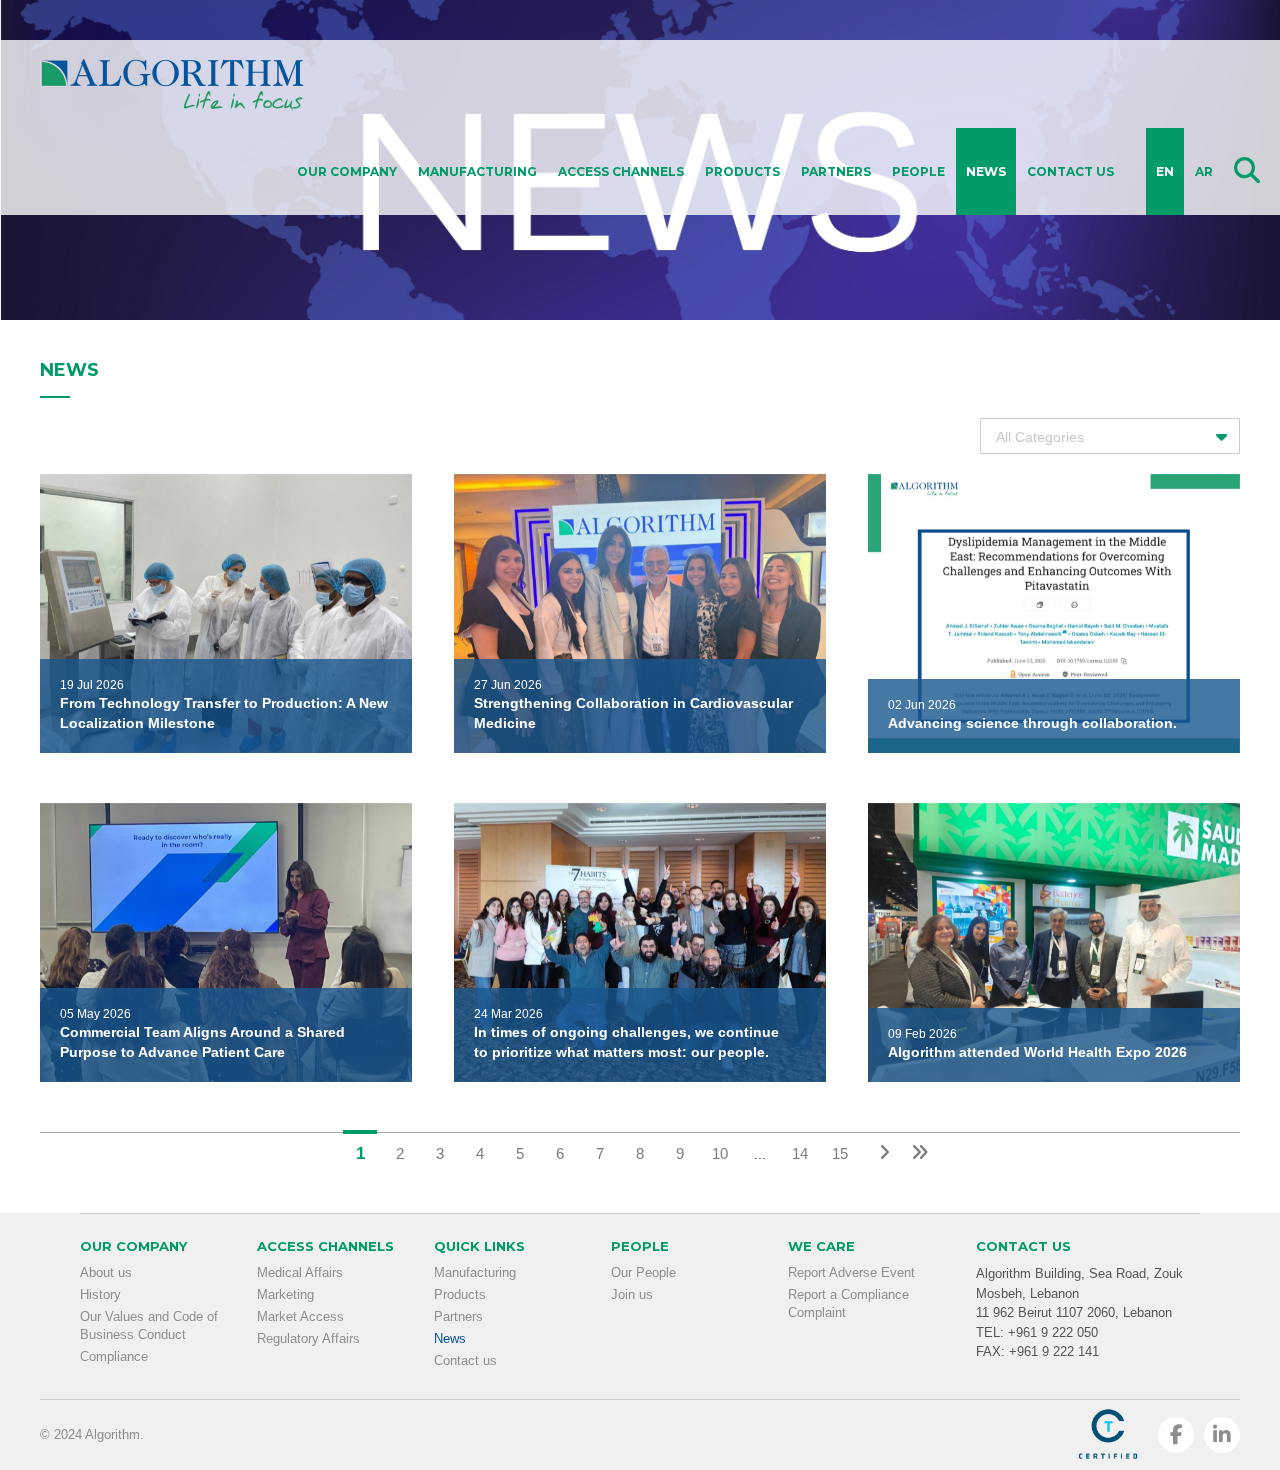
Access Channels (621, 171)
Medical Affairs (300, 1272)
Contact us (1070, 171)
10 (720, 1153)
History (100, 1294)
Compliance (114, 1356)
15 (840, 1153)
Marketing (285, 1294)
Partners (836, 171)
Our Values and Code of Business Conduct (149, 1325)
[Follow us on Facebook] (1176, 1435)
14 (800, 1153)
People (918, 171)
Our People (643, 1272)
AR (1204, 171)
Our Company (347, 171)
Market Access (300, 1316)
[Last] (920, 1151)
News (986, 171)
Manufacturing (477, 171)
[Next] (880, 1151)
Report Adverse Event (851, 1272)
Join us (632, 1294)
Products (742, 171)
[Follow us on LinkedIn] (1222, 1435)
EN (1165, 171)
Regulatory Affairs (308, 1338)
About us (106, 1272)
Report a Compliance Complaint (848, 1303)
